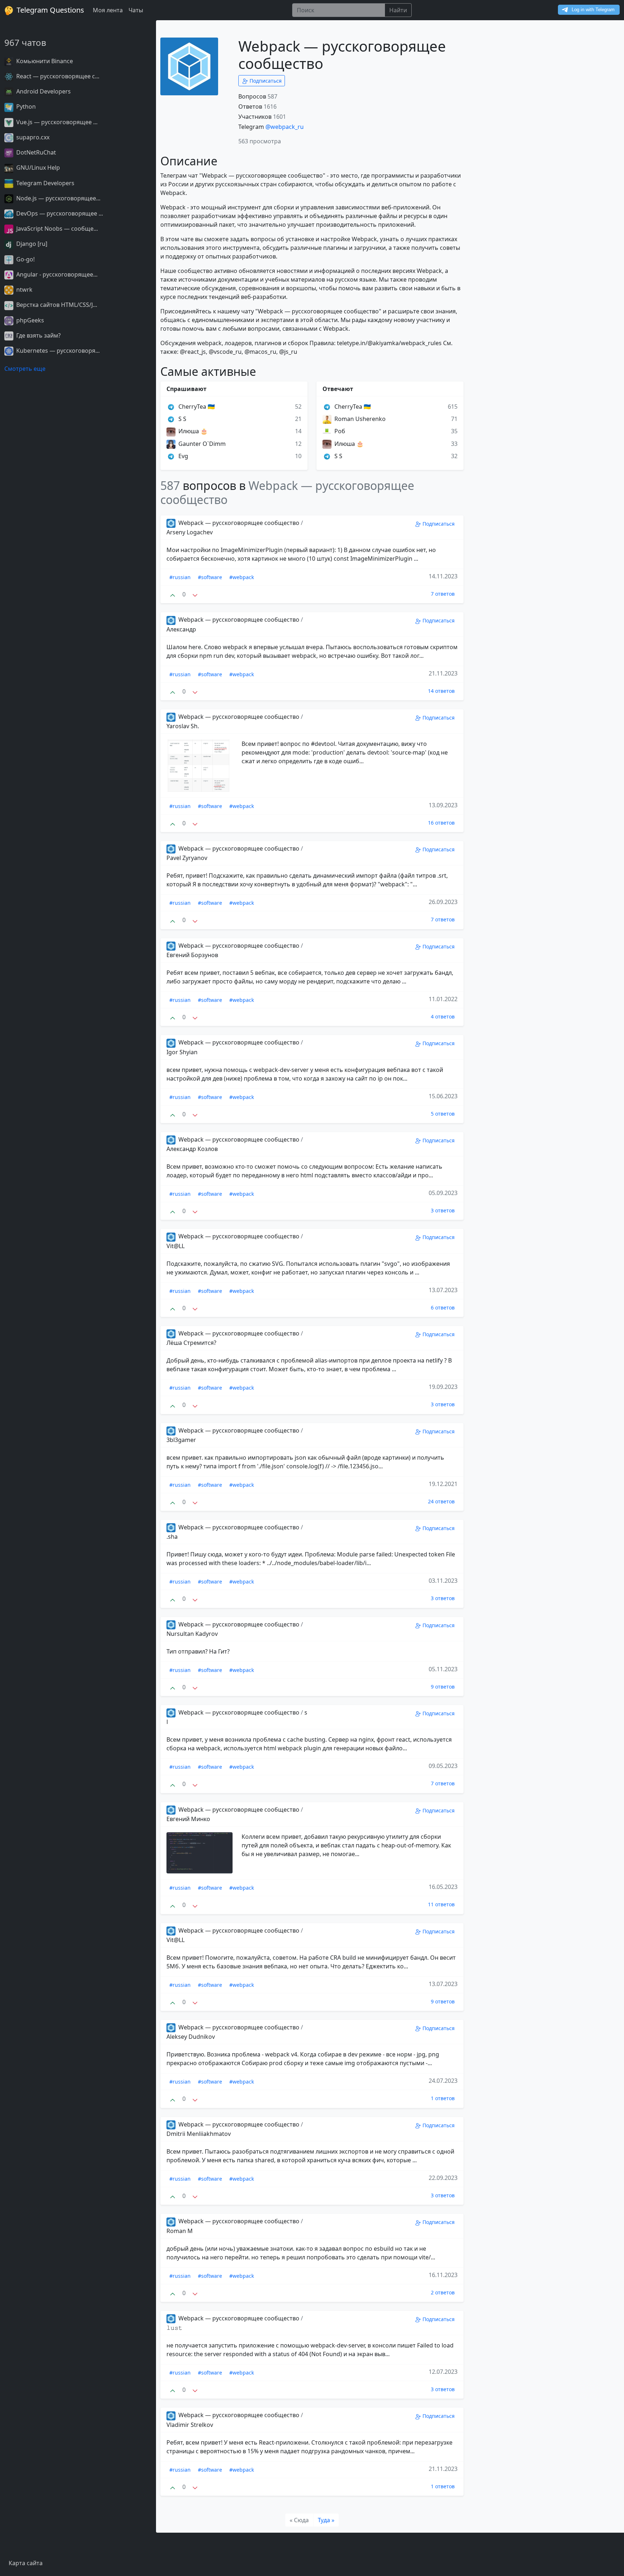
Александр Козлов (192, 1149)
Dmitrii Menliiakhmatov (199, 2134)
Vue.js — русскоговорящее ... (56, 122)
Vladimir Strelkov (190, 2425)
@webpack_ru (285, 127)
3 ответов (443, 1210)
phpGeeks (29, 320)
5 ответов (443, 1114)
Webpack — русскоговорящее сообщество (239, 523)
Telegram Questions (49, 10)
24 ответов (441, 1501)
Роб (339, 431)
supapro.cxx (32, 137)
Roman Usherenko (359, 419)
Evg (183, 456)
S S (182, 419)
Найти (398, 10)
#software (210, 577)
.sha (172, 1537)
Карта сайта (26, 2563)
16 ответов (441, 823)
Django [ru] (31, 244)
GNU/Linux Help (37, 168)
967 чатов (25, 42)
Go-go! (25, 259)
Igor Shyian (182, 1052)
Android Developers (43, 91)
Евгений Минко (188, 1819)
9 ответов (443, 1687)
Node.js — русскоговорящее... (58, 198)
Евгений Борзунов (192, 955)
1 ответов (443, 2098)
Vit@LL (175, 1246)
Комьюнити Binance (44, 61)
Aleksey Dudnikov (191, 2037)
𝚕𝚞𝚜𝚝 (174, 2328)
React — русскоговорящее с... (57, 76)
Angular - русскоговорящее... (56, 274)
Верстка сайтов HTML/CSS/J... (56, 305)
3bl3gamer (181, 1440)
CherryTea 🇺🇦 (196, 407)
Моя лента (108, 10)
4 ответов (443, 1017)
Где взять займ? (38, 335)
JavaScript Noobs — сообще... (56, 229)
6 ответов (443, 1307)
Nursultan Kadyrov (192, 1634)
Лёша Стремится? (191, 1343)
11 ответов (441, 1904)
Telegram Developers (45, 183)
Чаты (136, 10)
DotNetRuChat (35, 152)
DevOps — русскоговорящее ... (59, 213)
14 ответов (441, 691)
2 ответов (443, 2292)
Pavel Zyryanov (187, 858)
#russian (180, 577)
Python (25, 107)
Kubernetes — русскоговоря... (57, 351)
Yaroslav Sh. (183, 726)
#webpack (242, 577)
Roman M (180, 2231)
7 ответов (443, 594)
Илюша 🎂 (192, 431)
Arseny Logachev (190, 532)
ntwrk (24, 290)
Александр (181, 629)
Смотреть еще (25, 369)
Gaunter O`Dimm (201, 444)
